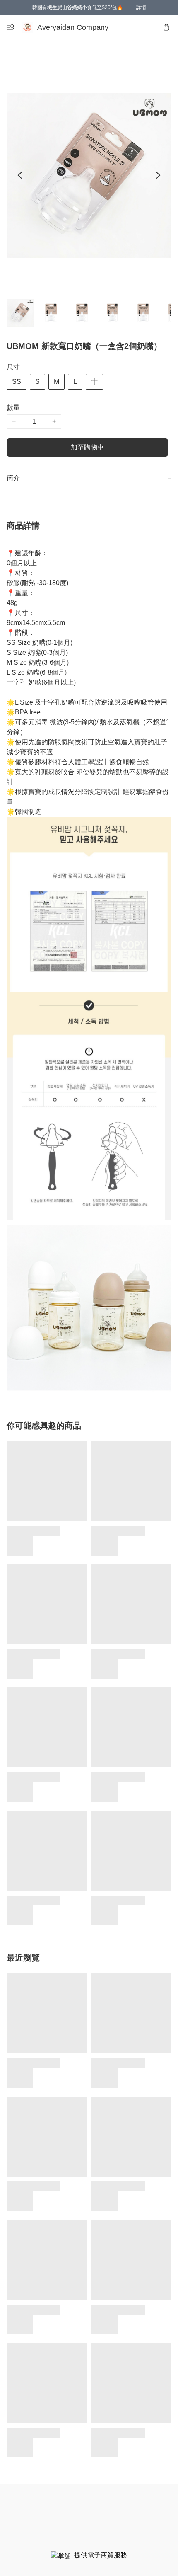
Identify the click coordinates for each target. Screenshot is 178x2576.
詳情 (141, 7)
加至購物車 (87, 447)
